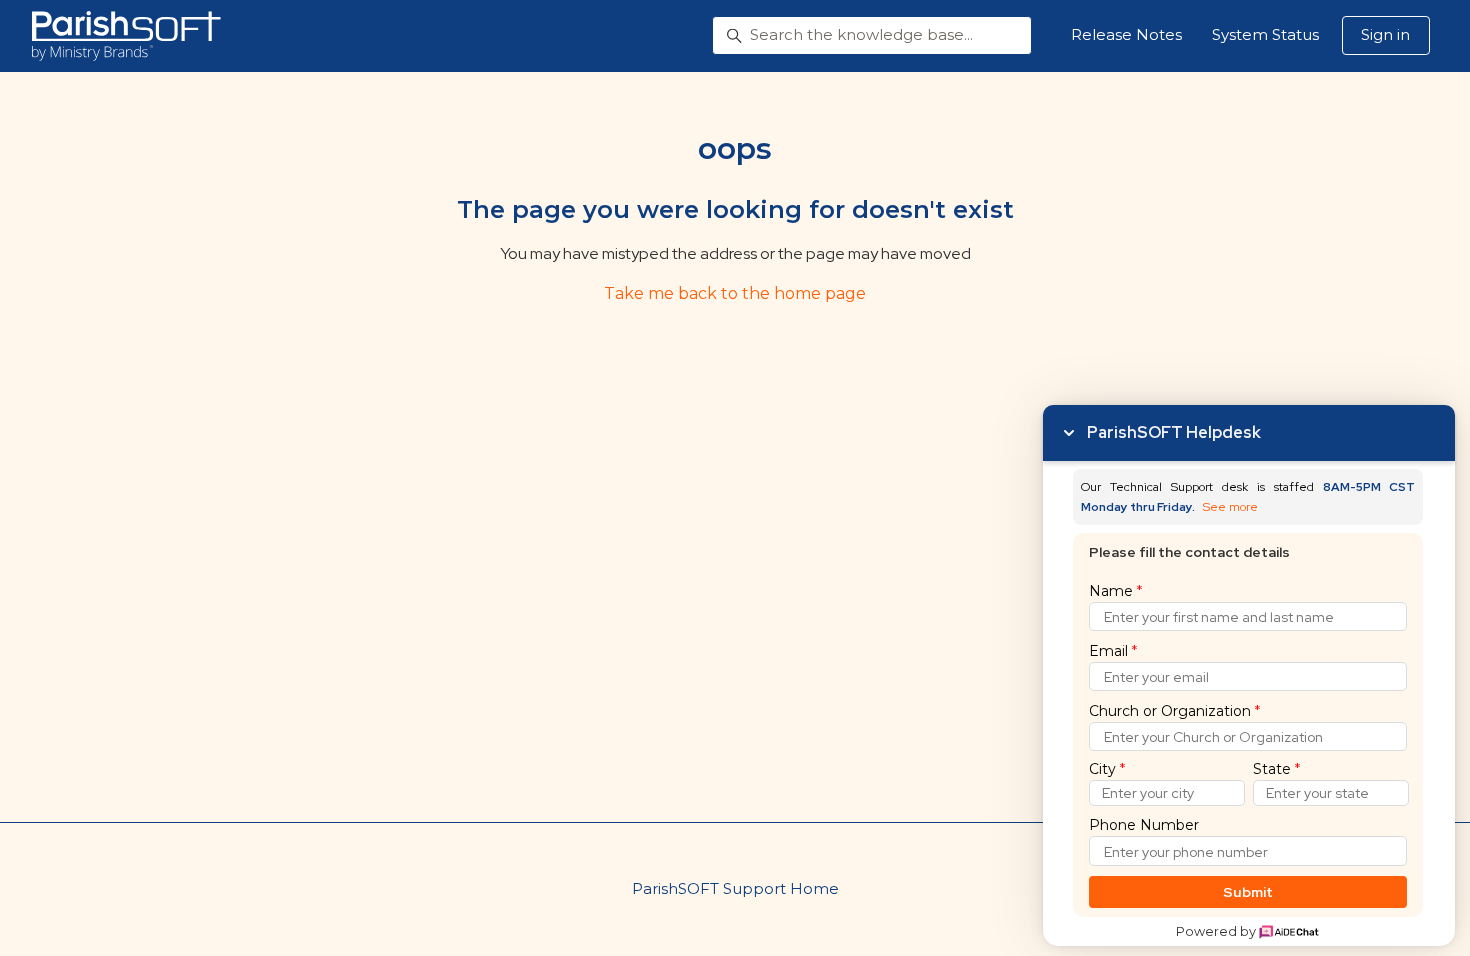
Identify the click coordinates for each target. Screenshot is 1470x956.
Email (1113, 651)
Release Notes (1126, 34)
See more (1230, 507)
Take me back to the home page (735, 293)
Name (1115, 591)
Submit (1248, 892)
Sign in (1385, 34)
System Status (1265, 34)
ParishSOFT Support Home (735, 888)
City (1107, 769)
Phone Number (1144, 825)
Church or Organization (1174, 711)
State (1276, 769)
